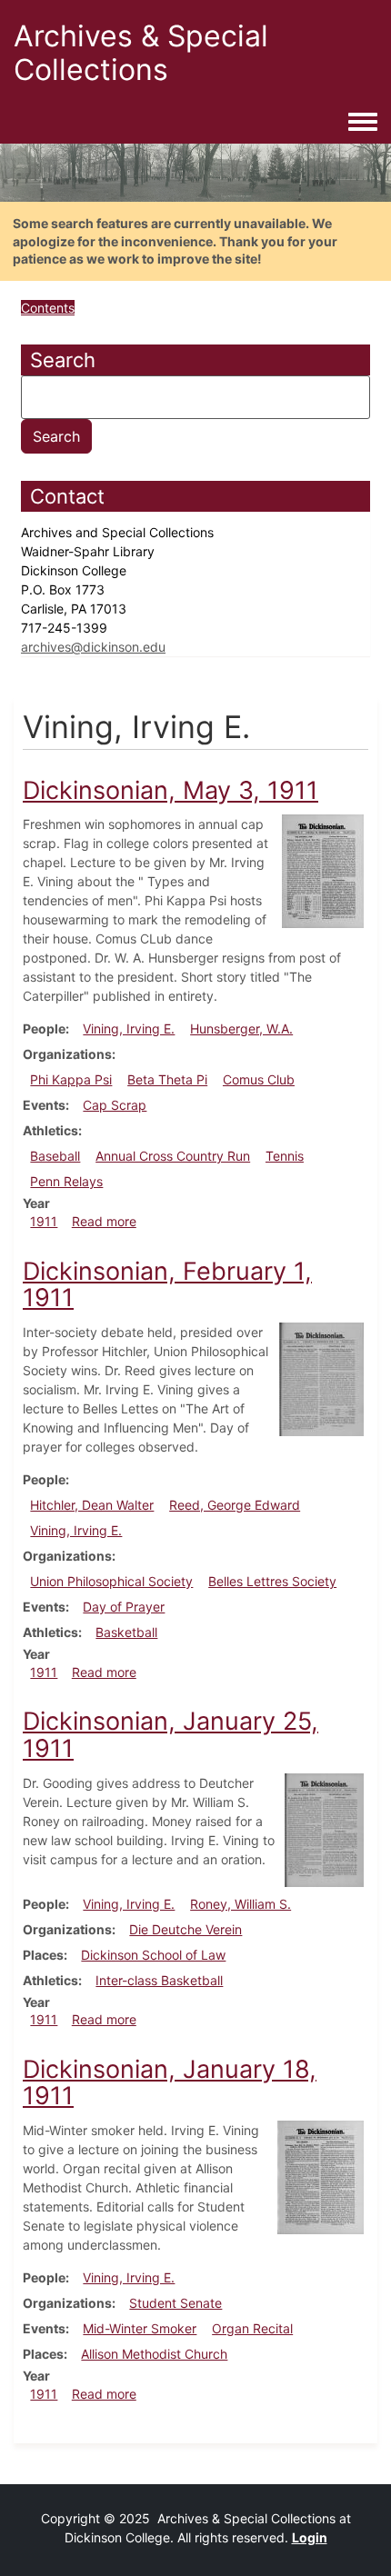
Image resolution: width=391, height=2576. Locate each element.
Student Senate (175, 2303)
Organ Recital (252, 2328)
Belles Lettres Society (272, 1581)
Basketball (126, 1632)
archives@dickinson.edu (93, 647)
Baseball (55, 1156)
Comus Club (259, 1079)
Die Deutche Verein (185, 1929)
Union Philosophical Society (111, 1581)
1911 (44, 1221)
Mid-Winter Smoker (140, 2328)
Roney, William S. (241, 1904)
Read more (104, 1221)
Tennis (285, 1156)
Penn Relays (66, 1181)
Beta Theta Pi (167, 1079)
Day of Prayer (124, 1607)
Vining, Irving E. (129, 1028)
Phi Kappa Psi (71, 1079)
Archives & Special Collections (141, 53)
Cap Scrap (115, 1105)
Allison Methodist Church (154, 2354)
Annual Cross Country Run (173, 1156)
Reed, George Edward (235, 1505)
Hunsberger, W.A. (241, 1028)
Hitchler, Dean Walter (92, 1505)
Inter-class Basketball (159, 1980)
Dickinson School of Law (153, 1955)
